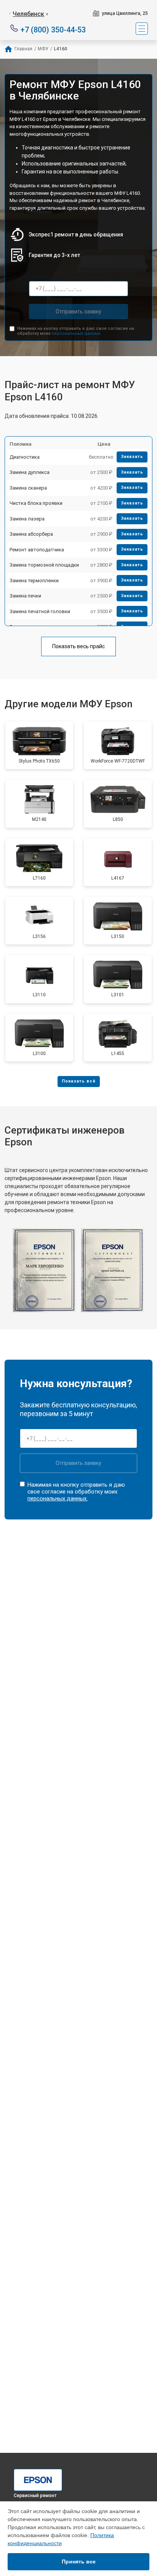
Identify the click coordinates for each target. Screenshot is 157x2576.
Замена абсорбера (31, 534)
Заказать (132, 457)
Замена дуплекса (30, 472)
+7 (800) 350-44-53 (53, 29)
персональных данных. (76, 333)
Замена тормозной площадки (44, 565)
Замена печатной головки (40, 611)
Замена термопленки (34, 581)
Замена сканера (28, 488)
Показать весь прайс (78, 646)
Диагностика (25, 457)
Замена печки (25, 596)
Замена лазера (27, 519)
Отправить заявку (78, 312)
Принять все (79, 2562)
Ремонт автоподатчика (37, 550)
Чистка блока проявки (36, 503)
